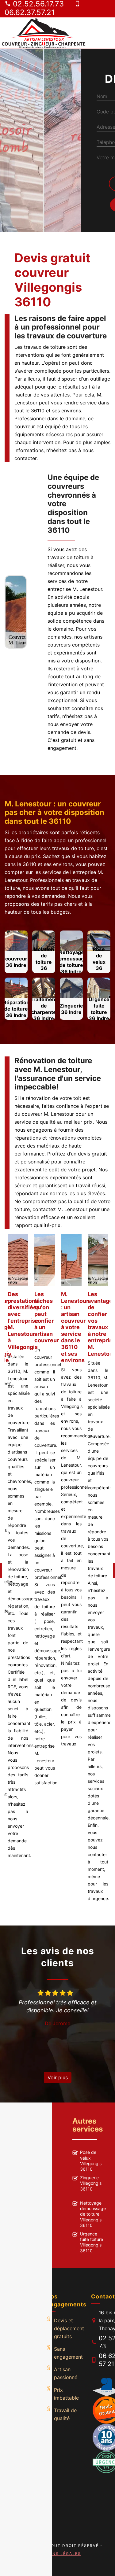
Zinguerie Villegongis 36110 (91, 2183)
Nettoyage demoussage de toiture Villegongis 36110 (93, 2214)
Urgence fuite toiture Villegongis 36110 (92, 2242)
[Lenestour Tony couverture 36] (44, 33)
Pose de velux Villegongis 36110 (91, 2161)
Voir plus (58, 2077)
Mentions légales (58, 2554)
